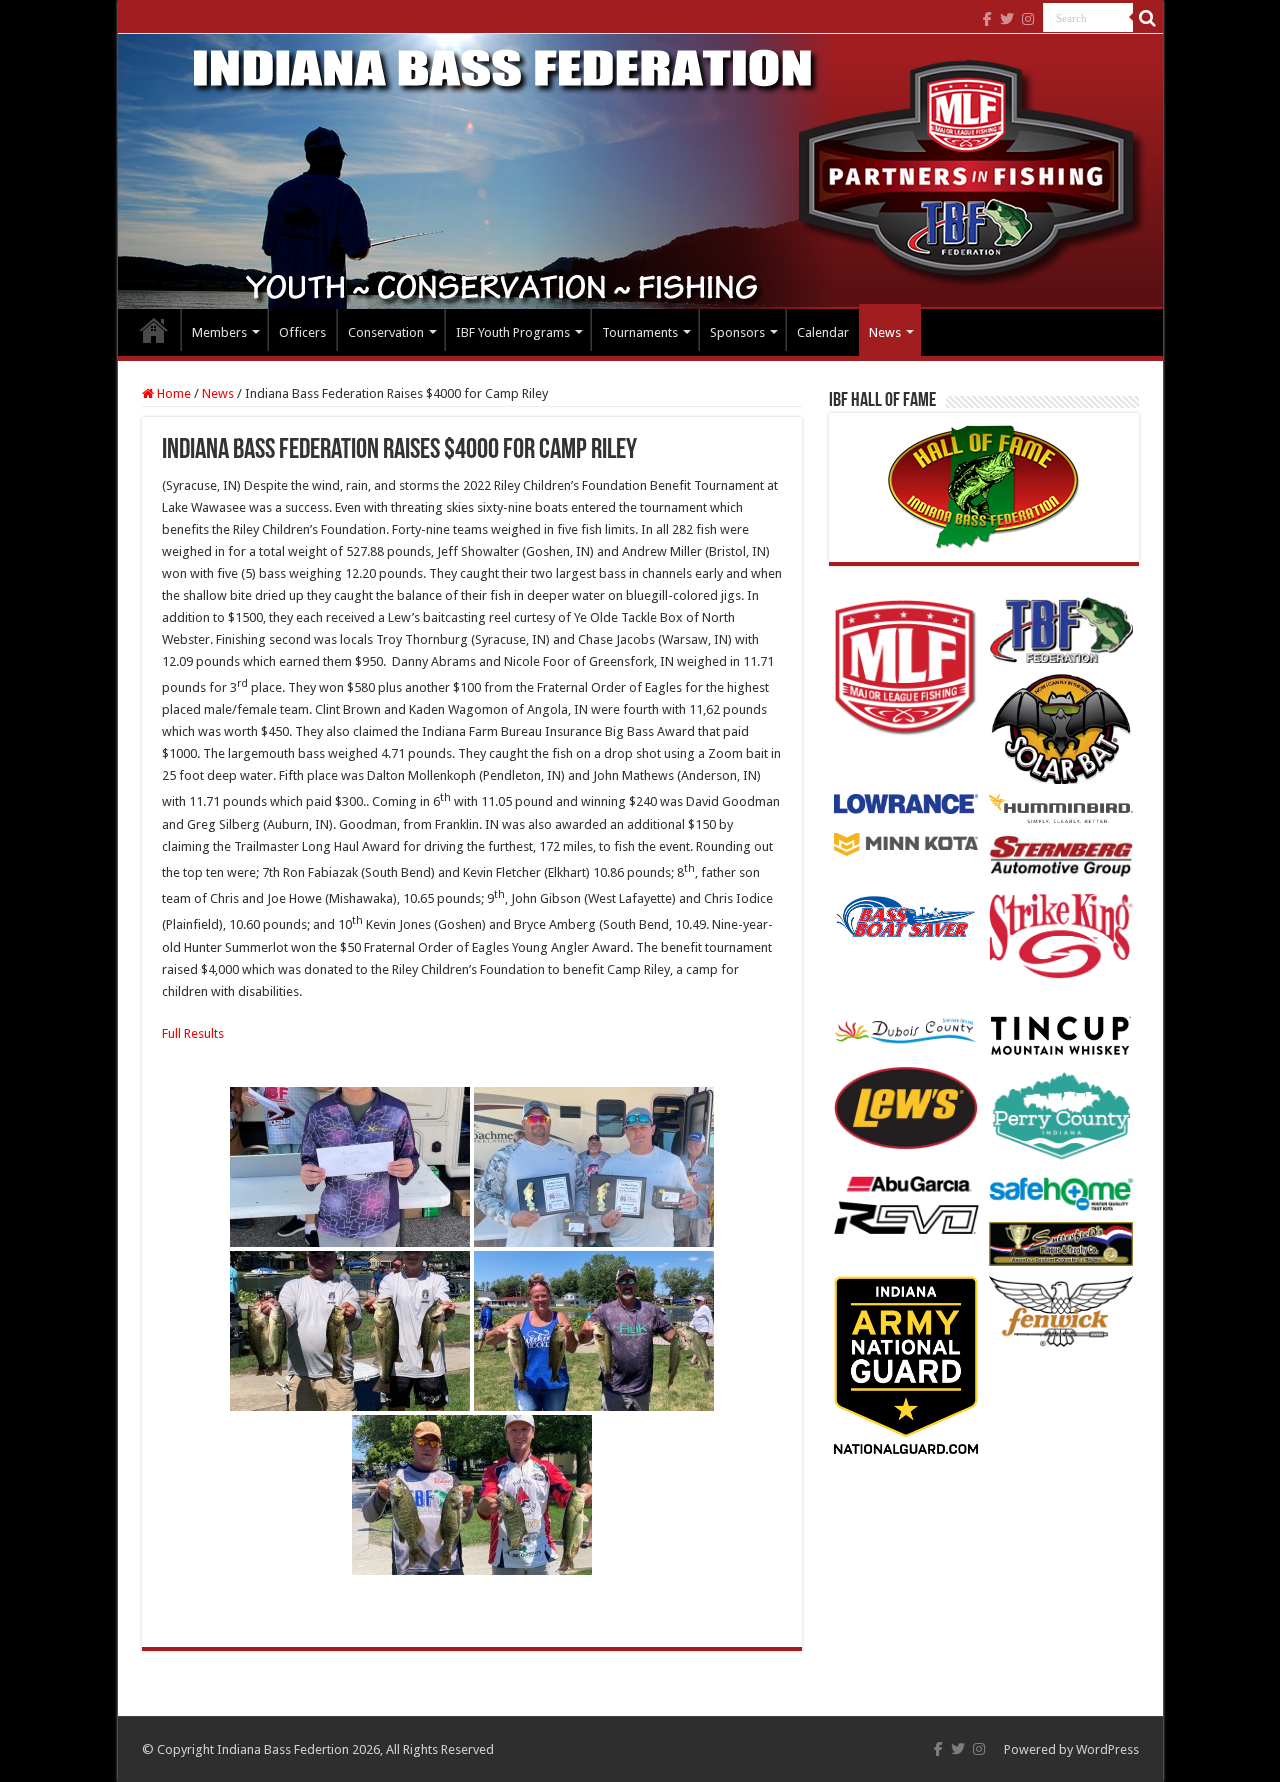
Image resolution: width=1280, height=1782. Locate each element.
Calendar (823, 332)
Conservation (386, 332)
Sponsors (737, 332)
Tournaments (640, 332)
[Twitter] (1007, 19)
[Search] (1148, 18)
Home (154, 330)
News (885, 332)
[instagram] (1028, 19)
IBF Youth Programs (513, 332)
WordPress (1107, 1749)
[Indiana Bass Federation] (640, 171)
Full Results (193, 1033)
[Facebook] (987, 19)
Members (219, 332)
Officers (302, 332)
